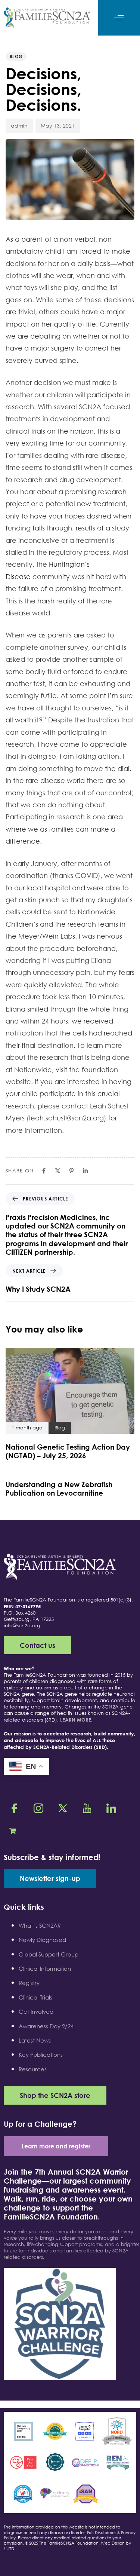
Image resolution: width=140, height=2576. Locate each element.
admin (19, 126)
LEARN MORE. (76, 1720)
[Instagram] (39, 1808)
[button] (119, 18)
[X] (63, 1808)
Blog (16, 56)
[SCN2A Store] (15, 1830)
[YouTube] (88, 1808)
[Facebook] (15, 1808)
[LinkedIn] (112, 1808)
